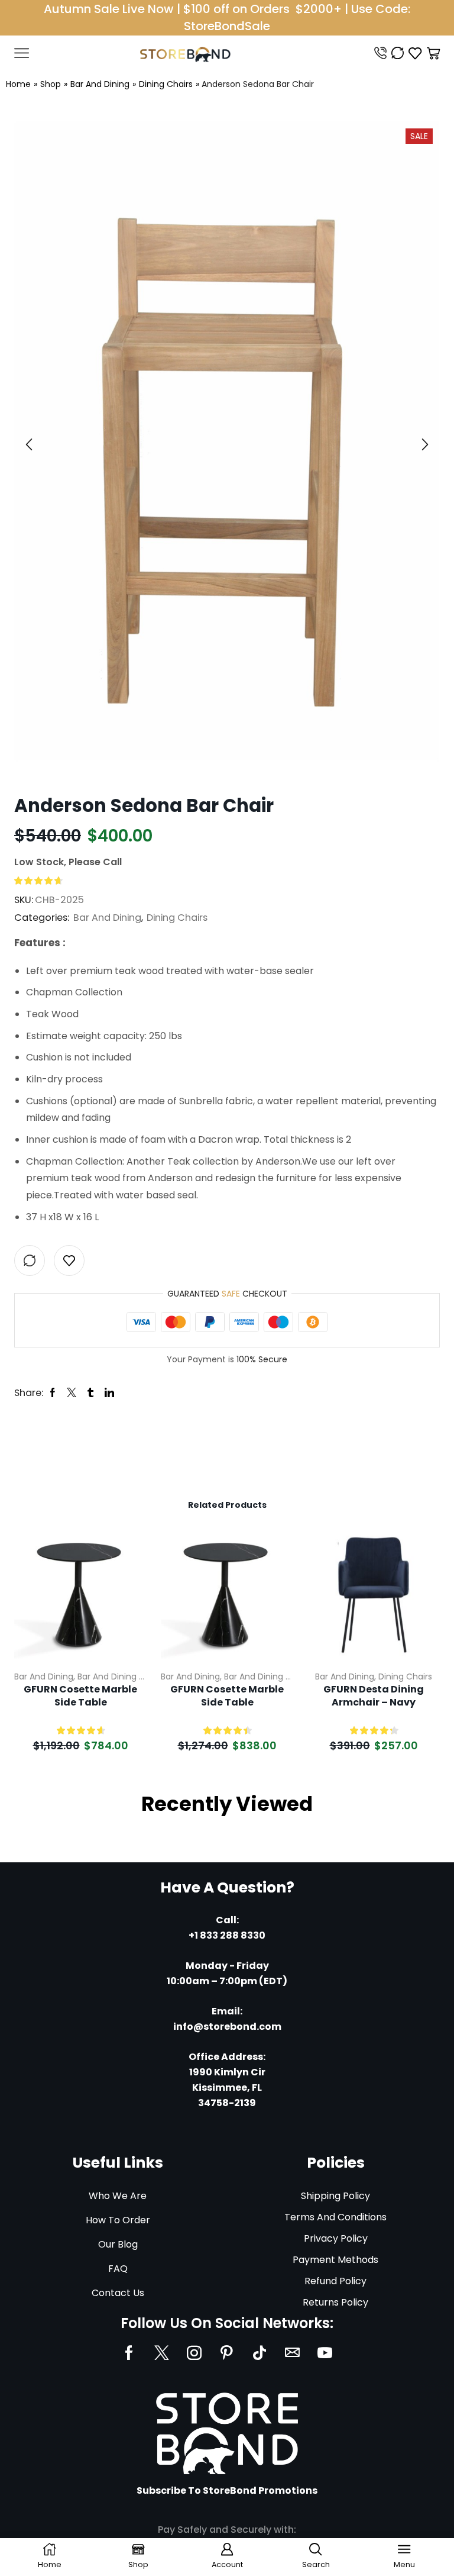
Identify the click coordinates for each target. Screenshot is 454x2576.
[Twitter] (162, 2353)
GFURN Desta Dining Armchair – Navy (374, 1696)
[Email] (292, 2353)
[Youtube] (325, 2353)
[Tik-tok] (260, 2353)
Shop (51, 84)
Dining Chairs (166, 84)
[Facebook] (129, 2353)
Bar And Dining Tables (122, 1677)
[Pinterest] (227, 2353)
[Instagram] (194, 2353)
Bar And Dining (100, 84)
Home (18, 84)
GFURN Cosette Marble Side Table (80, 1696)
